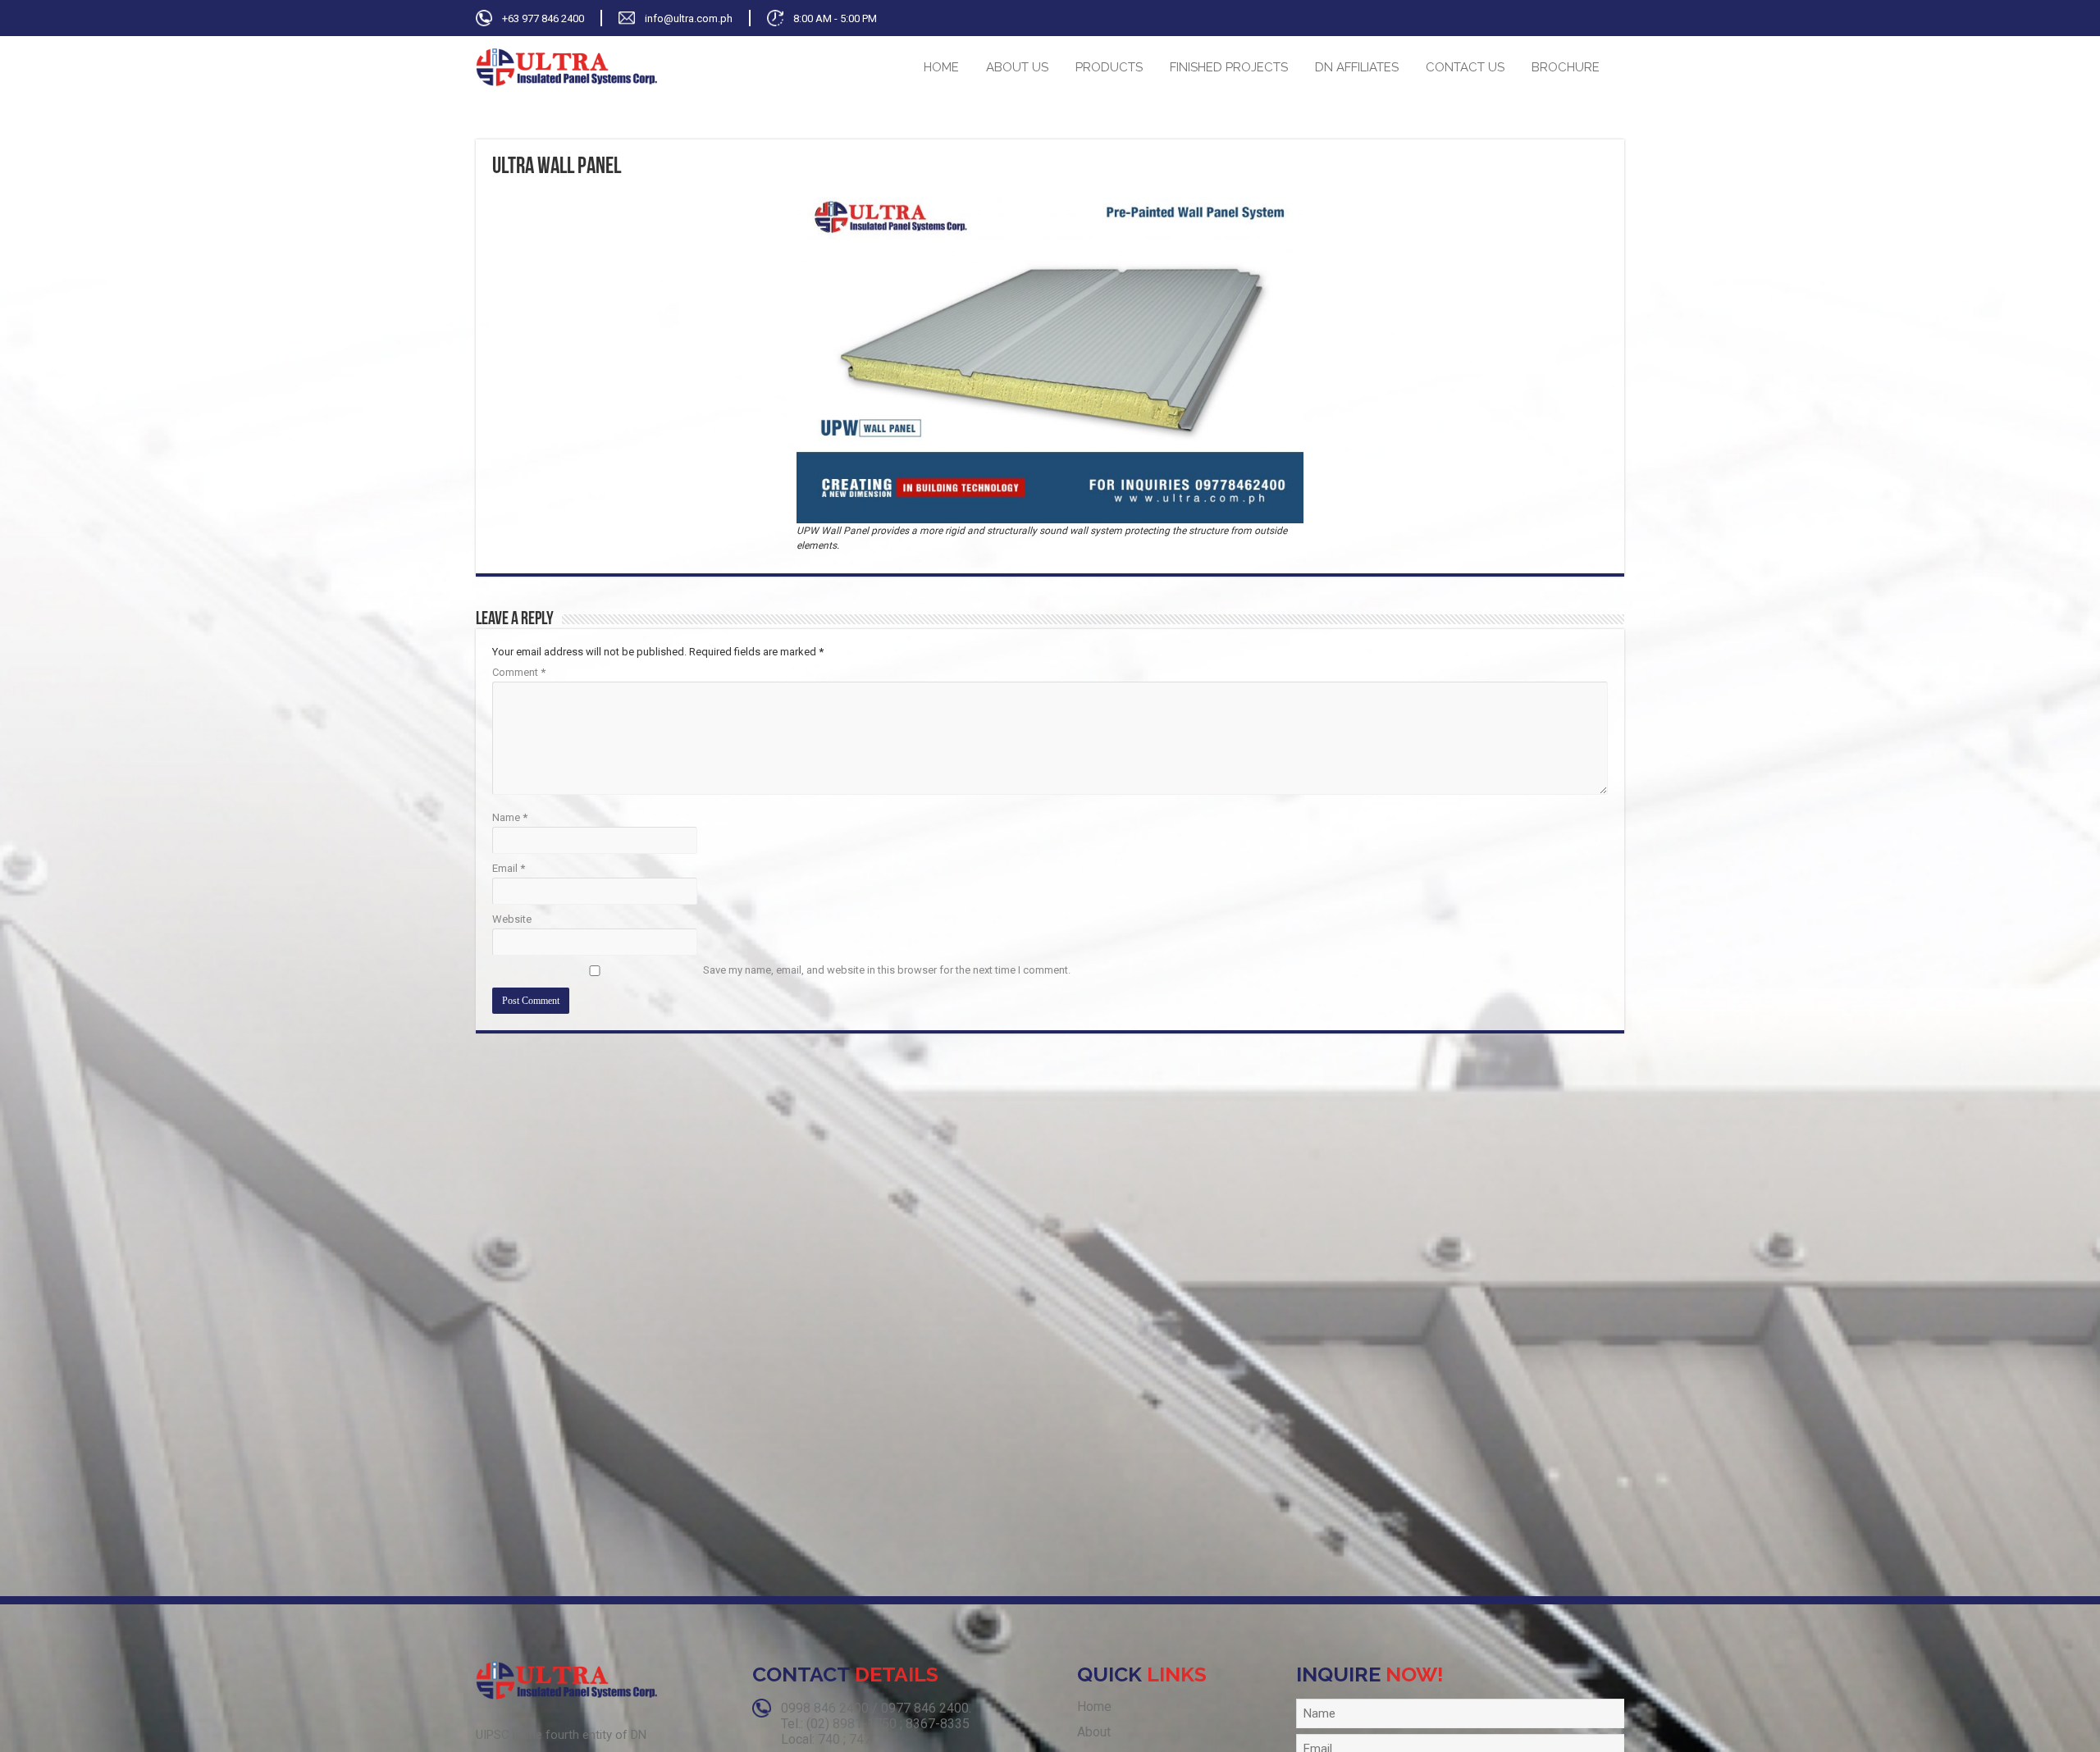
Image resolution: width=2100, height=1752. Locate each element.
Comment (519, 672)
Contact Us (1465, 67)
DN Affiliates (1357, 67)
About (1094, 1732)
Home (941, 67)
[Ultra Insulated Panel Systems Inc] (566, 66)
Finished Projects (1229, 67)
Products (1109, 67)
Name (510, 817)
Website (512, 919)
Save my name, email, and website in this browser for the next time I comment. (887, 970)
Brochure (1566, 67)
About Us (1017, 67)
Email (509, 868)
